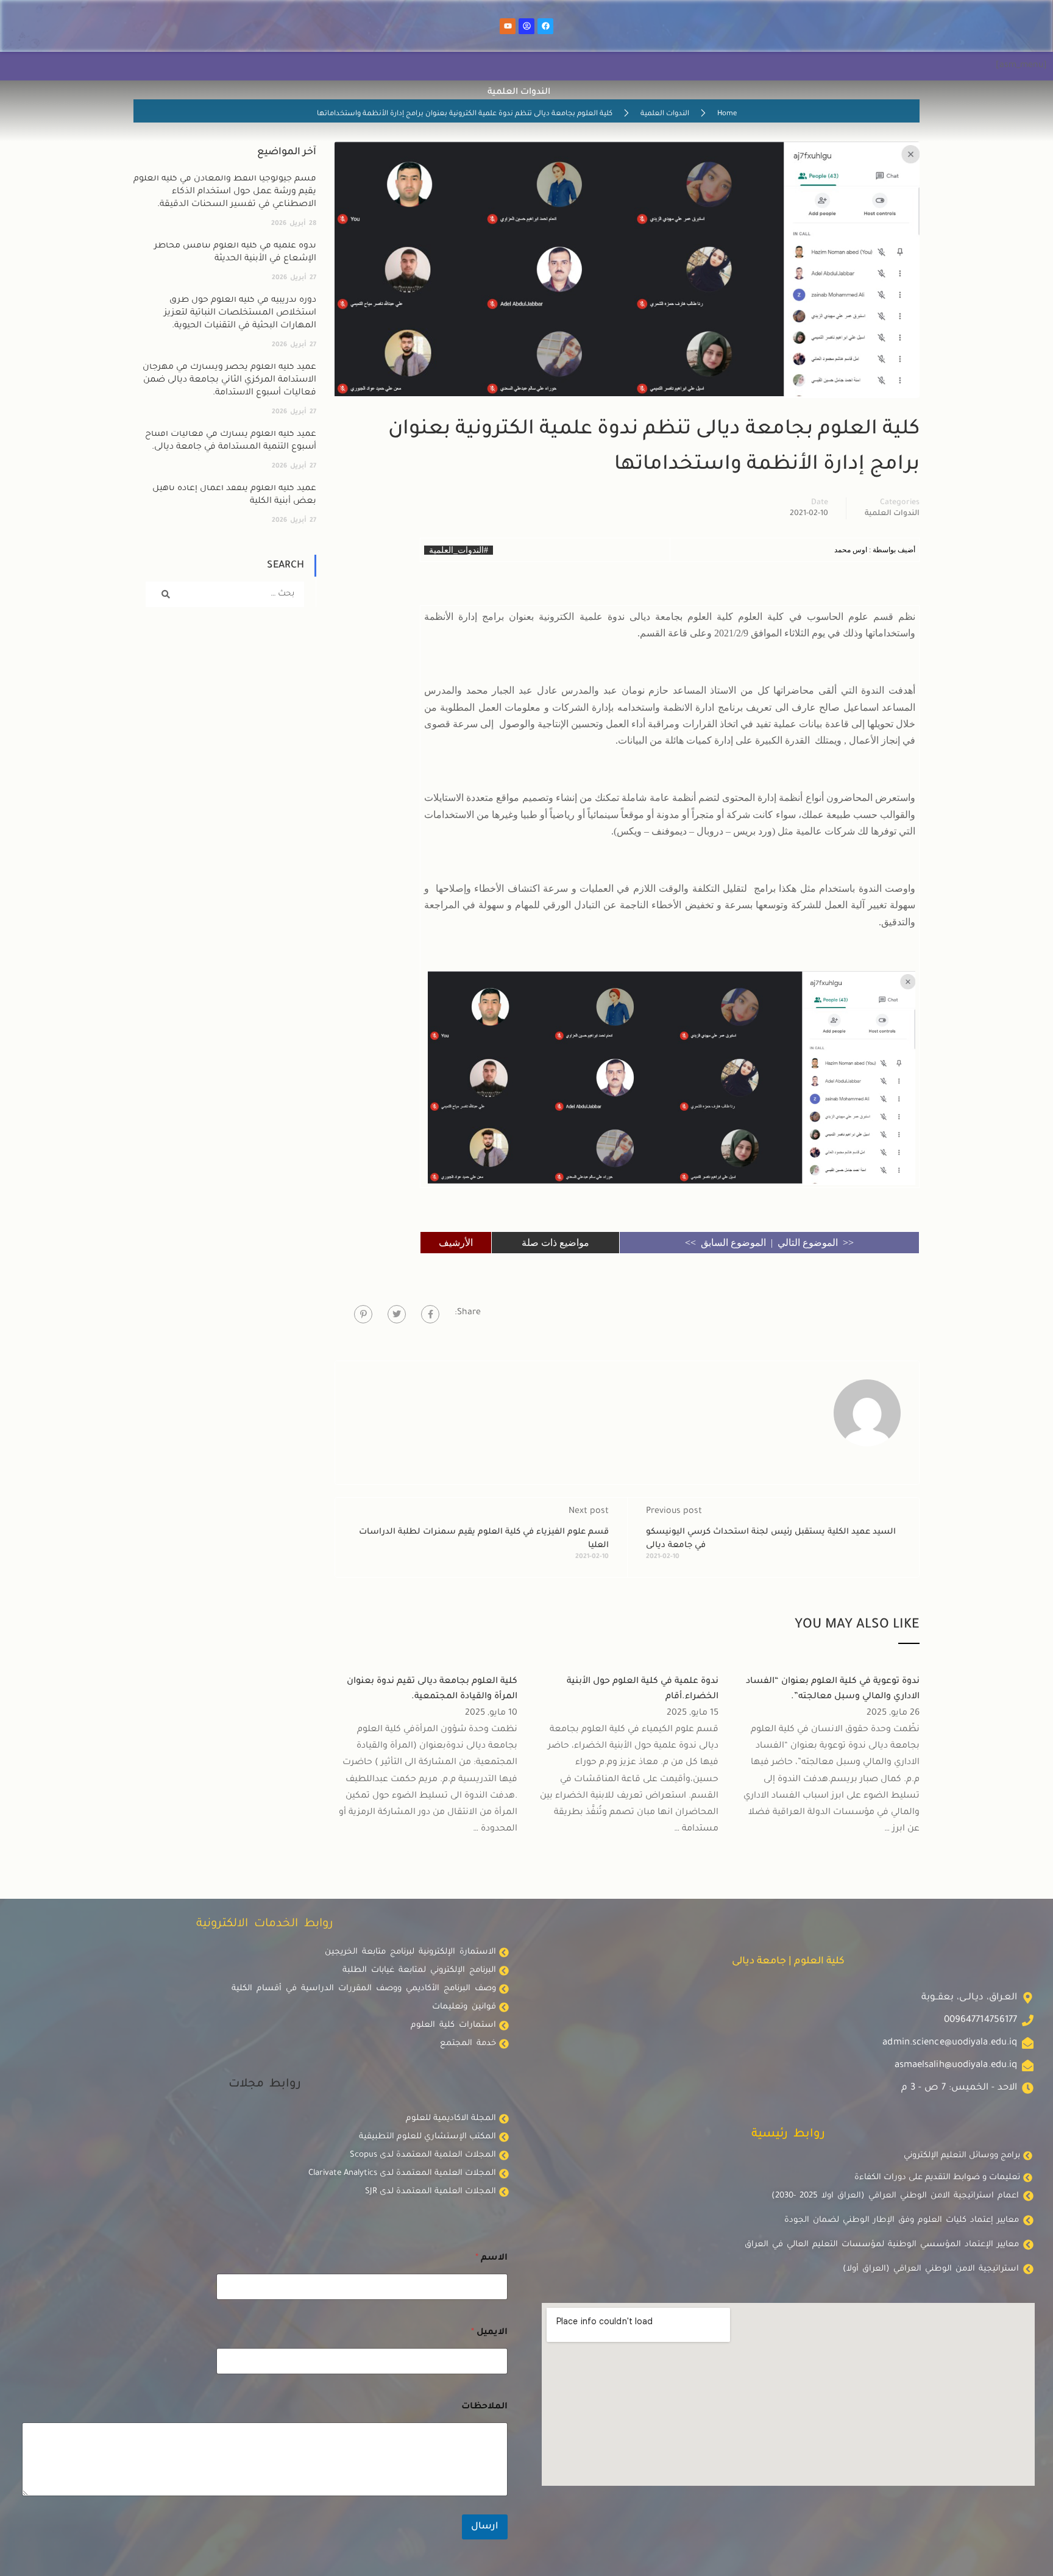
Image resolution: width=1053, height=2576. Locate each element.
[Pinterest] (363, 1314)
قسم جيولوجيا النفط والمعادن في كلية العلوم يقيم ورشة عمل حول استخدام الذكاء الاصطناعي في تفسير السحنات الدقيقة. (225, 192)
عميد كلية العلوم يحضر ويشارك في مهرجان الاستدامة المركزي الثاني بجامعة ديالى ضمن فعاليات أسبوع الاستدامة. (229, 380)
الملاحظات (484, 2407)
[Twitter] (397, 1314)
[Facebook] (545, 26)
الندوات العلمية (665, 114)
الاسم (491, 2258)
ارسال (485, 2527)
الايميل (489, 2333)
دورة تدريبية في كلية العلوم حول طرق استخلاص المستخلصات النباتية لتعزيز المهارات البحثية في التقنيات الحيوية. (240, 313)
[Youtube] (508, 26)
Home (727, 114)
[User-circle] (526, 26)
